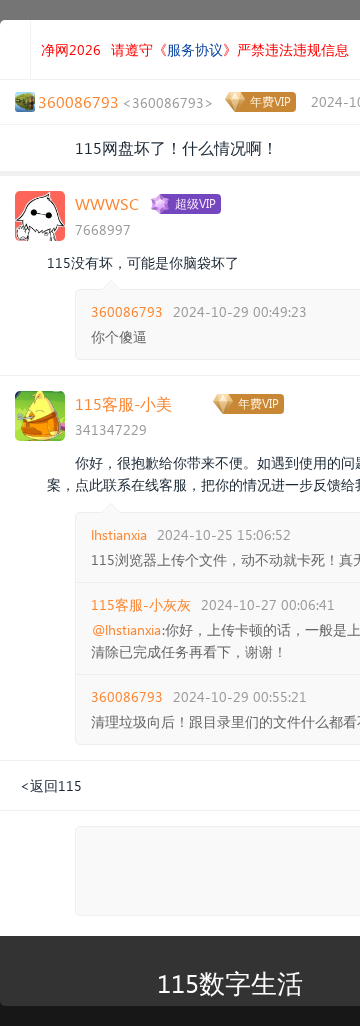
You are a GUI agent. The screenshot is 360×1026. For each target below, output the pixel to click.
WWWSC (107, 203)
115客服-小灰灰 (141, 604)
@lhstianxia (126, 630)
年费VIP (270, 101)
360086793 (127, 311)
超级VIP (195, 203)
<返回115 (51, 785)
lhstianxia (119, 534)
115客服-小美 (123, 403)
